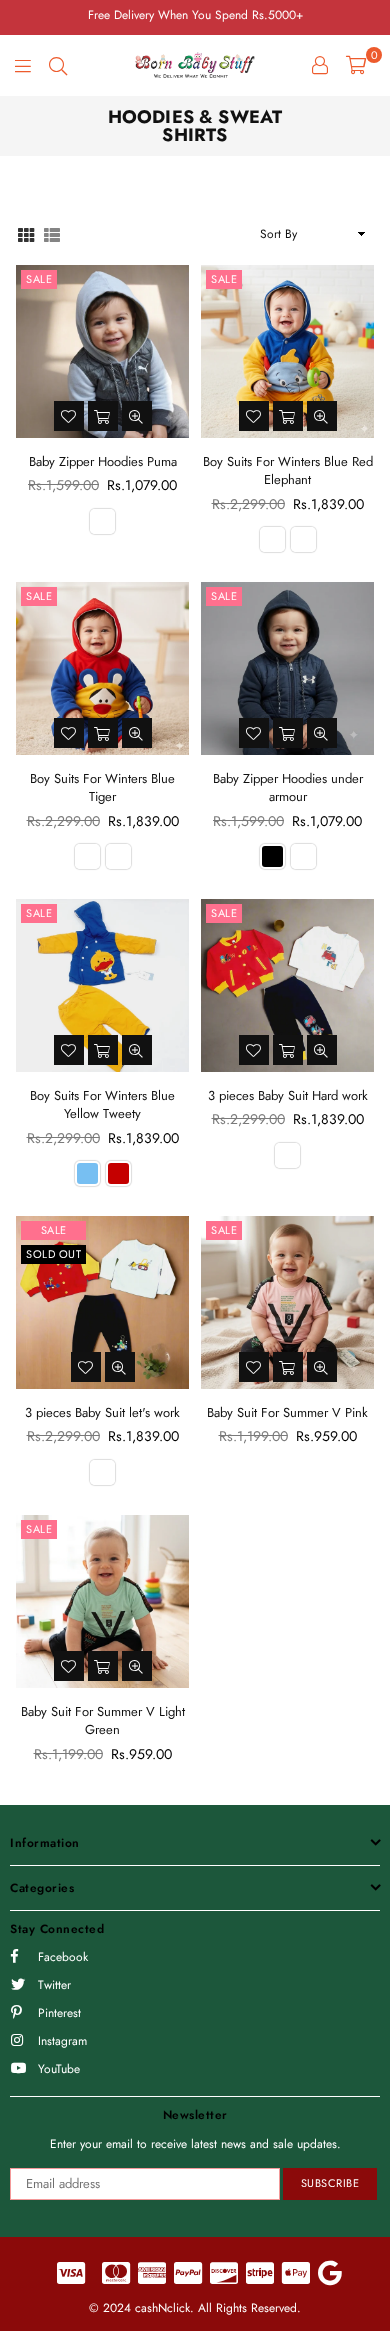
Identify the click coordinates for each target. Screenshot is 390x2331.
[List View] (52, 233)
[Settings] (320, 65)
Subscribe (330, 2183)
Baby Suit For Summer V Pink (287, 1412)
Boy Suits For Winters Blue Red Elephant (288, 470)
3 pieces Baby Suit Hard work (288, 1095)
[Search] (58, 65)
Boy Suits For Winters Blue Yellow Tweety (102, 1104)
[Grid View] (26, 233)
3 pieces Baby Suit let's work (102, 1412)
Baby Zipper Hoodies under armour (288, 787)
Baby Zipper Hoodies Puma (103, 461)
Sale (39, 279)
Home (30, 172)
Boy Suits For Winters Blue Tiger (102, 787)
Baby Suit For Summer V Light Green (103, 1720)
